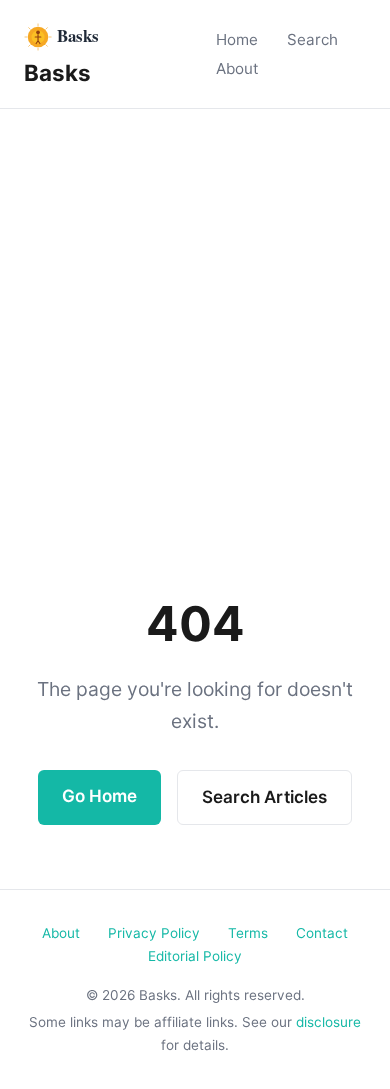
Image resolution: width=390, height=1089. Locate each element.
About (237, 68)
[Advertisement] (195, 314)
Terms (248, 933)
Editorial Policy (195, 956)
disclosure (328, 1022)
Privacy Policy (154, 933)
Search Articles (264, 797)
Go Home (99, 796)
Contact (322, 933)
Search (312, 39)
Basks (57, 72)
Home (237, 39)
